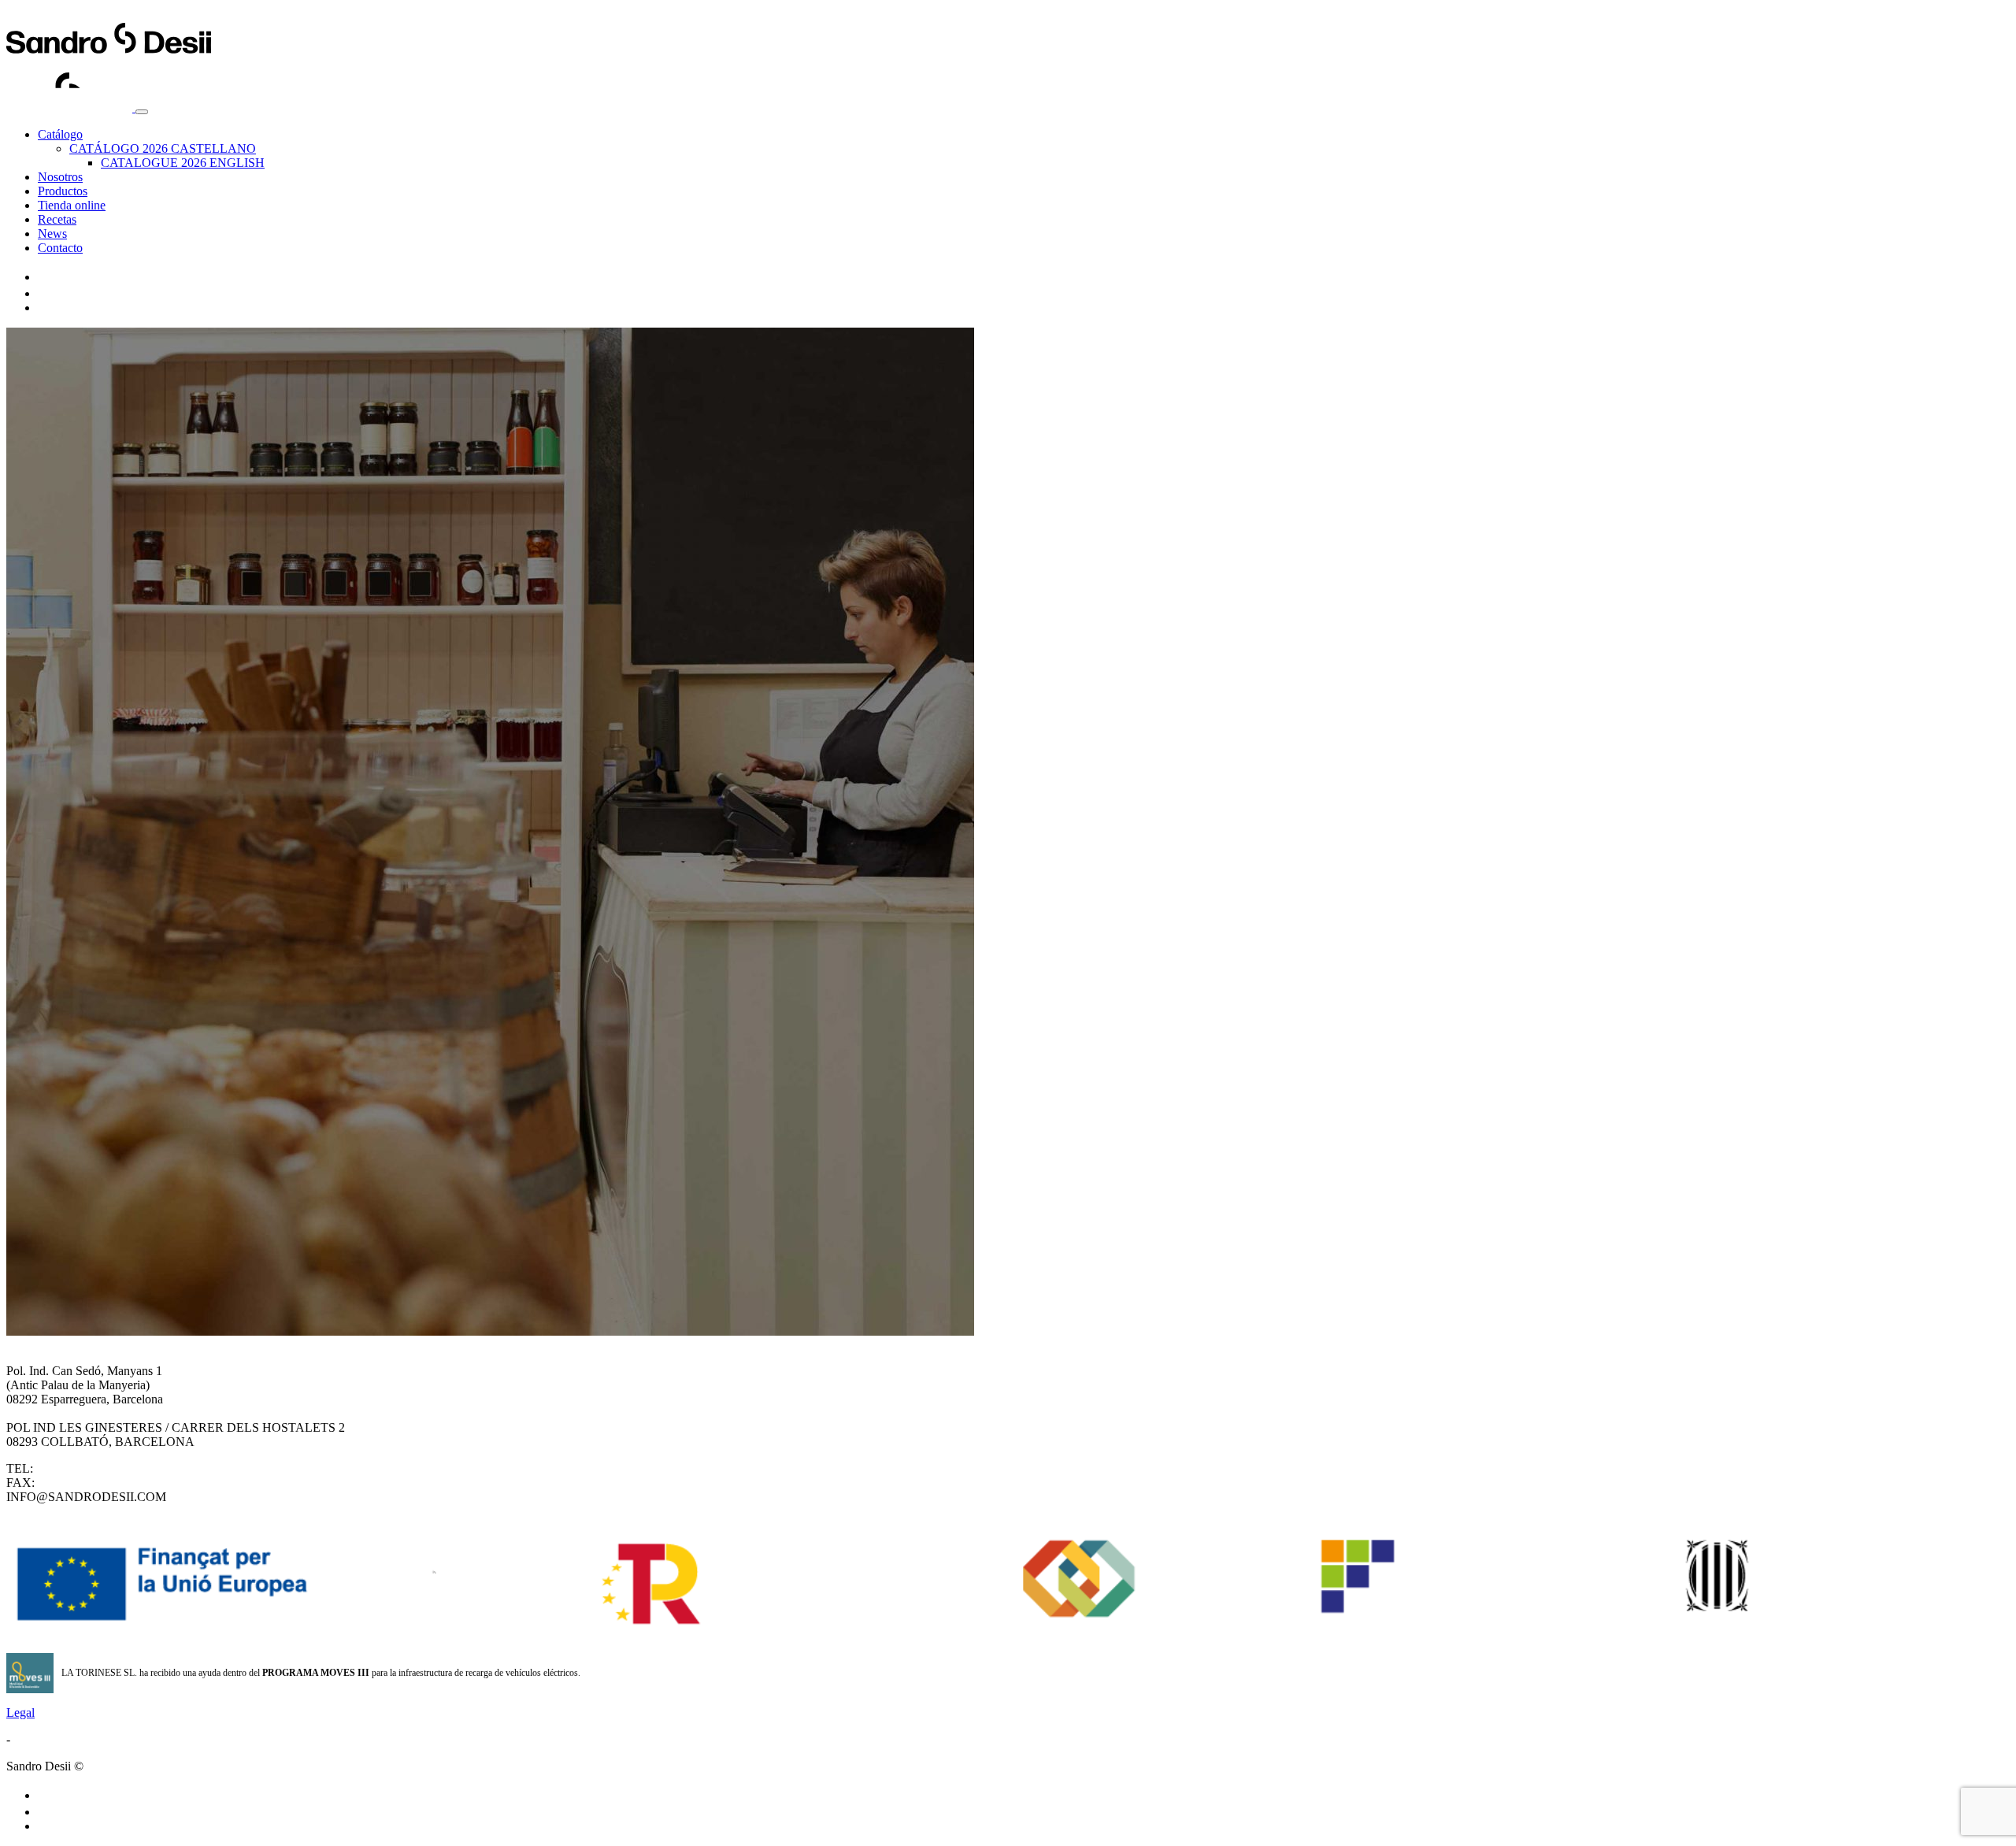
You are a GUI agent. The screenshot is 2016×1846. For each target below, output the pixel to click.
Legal (20, 1713)
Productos (63, 191)
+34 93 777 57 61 (82, 1483)
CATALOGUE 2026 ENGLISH (183, 163)
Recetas (57, 219)
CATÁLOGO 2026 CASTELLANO (163, 148)
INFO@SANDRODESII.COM (86, 1497)
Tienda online (72, 205)
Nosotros (60, 177)
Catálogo (60, 134)
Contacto (60, 248)
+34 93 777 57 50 (81, 1468)
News (52, 234)
